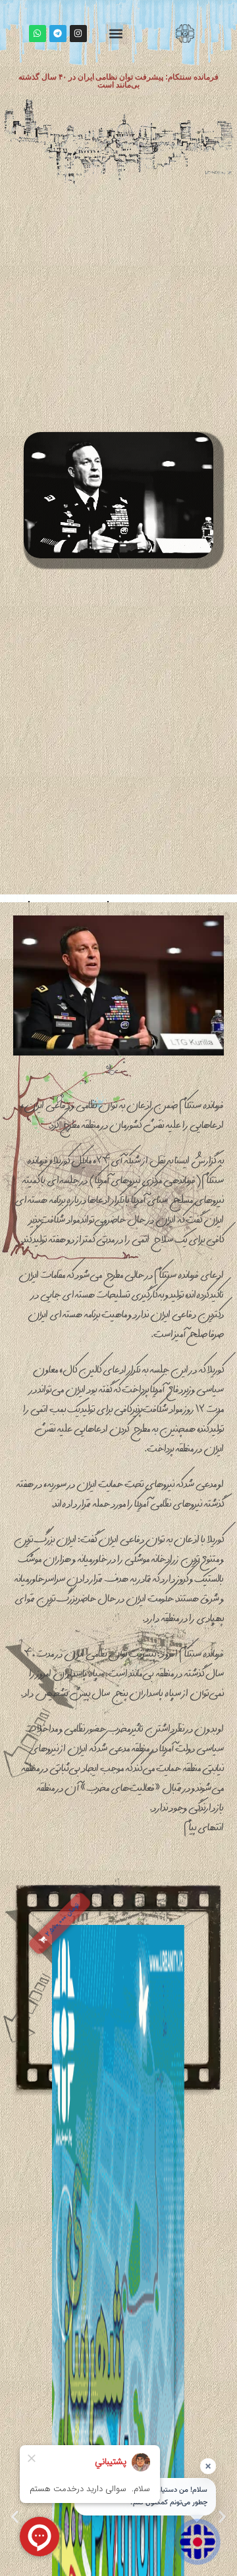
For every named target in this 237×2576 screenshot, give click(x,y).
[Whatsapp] (38, 34)
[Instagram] (78, 34)
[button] (116, 33)
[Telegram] (58, 34)
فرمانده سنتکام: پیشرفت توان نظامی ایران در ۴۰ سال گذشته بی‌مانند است (118, 81)
